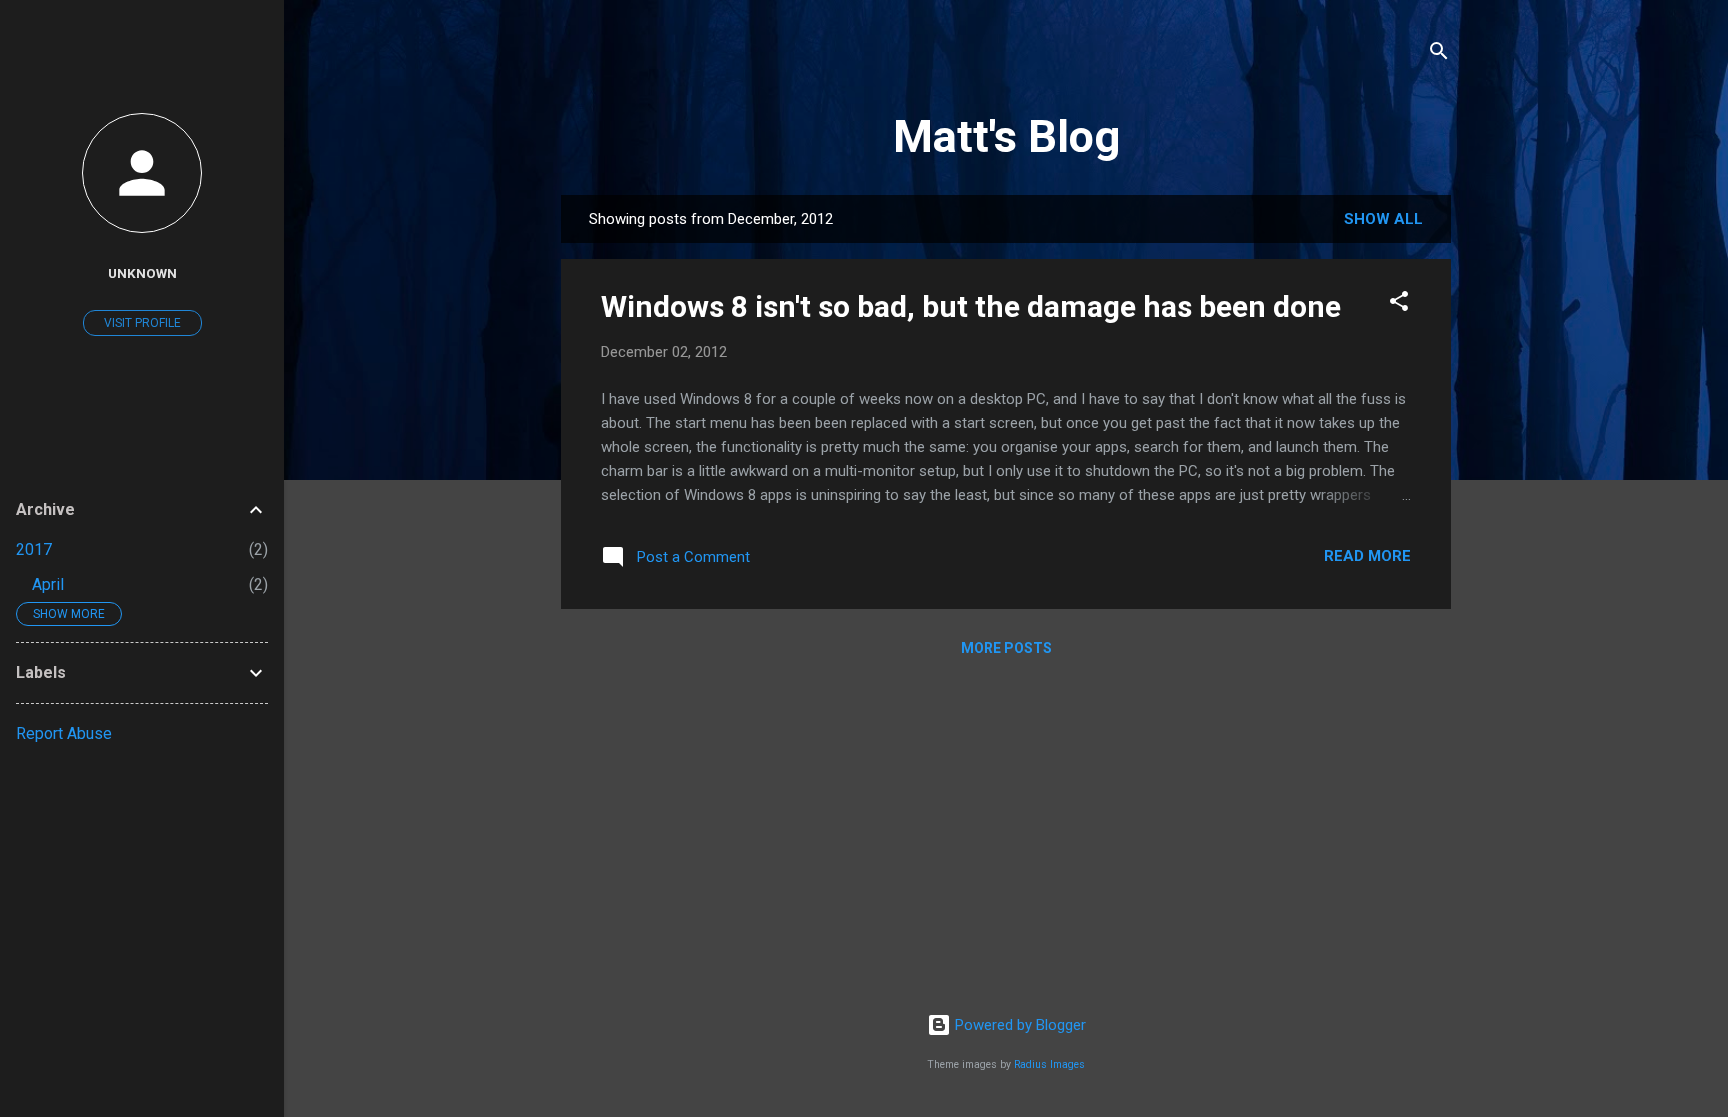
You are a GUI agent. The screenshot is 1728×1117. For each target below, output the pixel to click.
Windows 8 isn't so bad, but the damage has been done (971, 306)
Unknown (142, 273)
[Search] (1439, 54)
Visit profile (142, 323)
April (48, 584)
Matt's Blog (1006, 136)
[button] (1399, 304)
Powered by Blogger (1018, 1025)
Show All (1383, 219)
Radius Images (1049, 1064)
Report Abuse (64, 733)
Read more (1367, 556)
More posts (1006, 648)
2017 (34, 549)
